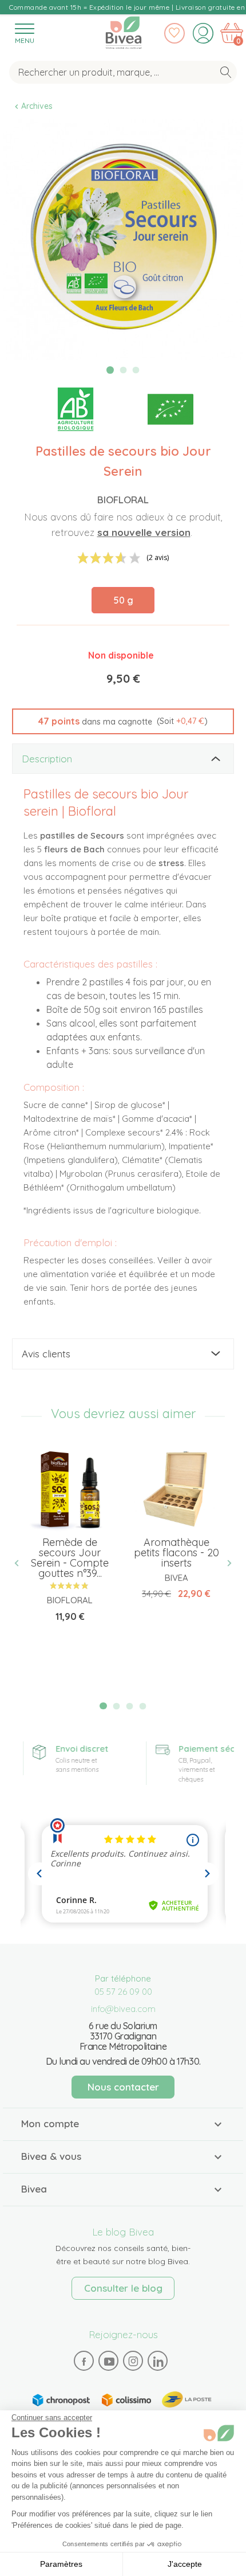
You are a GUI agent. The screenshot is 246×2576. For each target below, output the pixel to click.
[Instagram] (133, 2361)
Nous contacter (123, 2087)
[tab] (123, 759)
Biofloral (123, 500)
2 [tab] (123, 370)
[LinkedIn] (158, 2361)
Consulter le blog (123, 2288)
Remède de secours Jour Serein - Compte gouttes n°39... (70, 1558)
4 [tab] (142, 1706)
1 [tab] (110, 370)
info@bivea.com (123, 2009)
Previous (21, 1563)
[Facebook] (84, 2361)
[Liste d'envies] (174, 33)
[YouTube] (109, 2361)
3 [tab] (136, 370)
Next (225, 1563)
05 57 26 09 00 (123, 1992)
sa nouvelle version (144, 532)
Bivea (124, 30)
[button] (123, 722)
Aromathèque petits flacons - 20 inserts (176, 1553)
